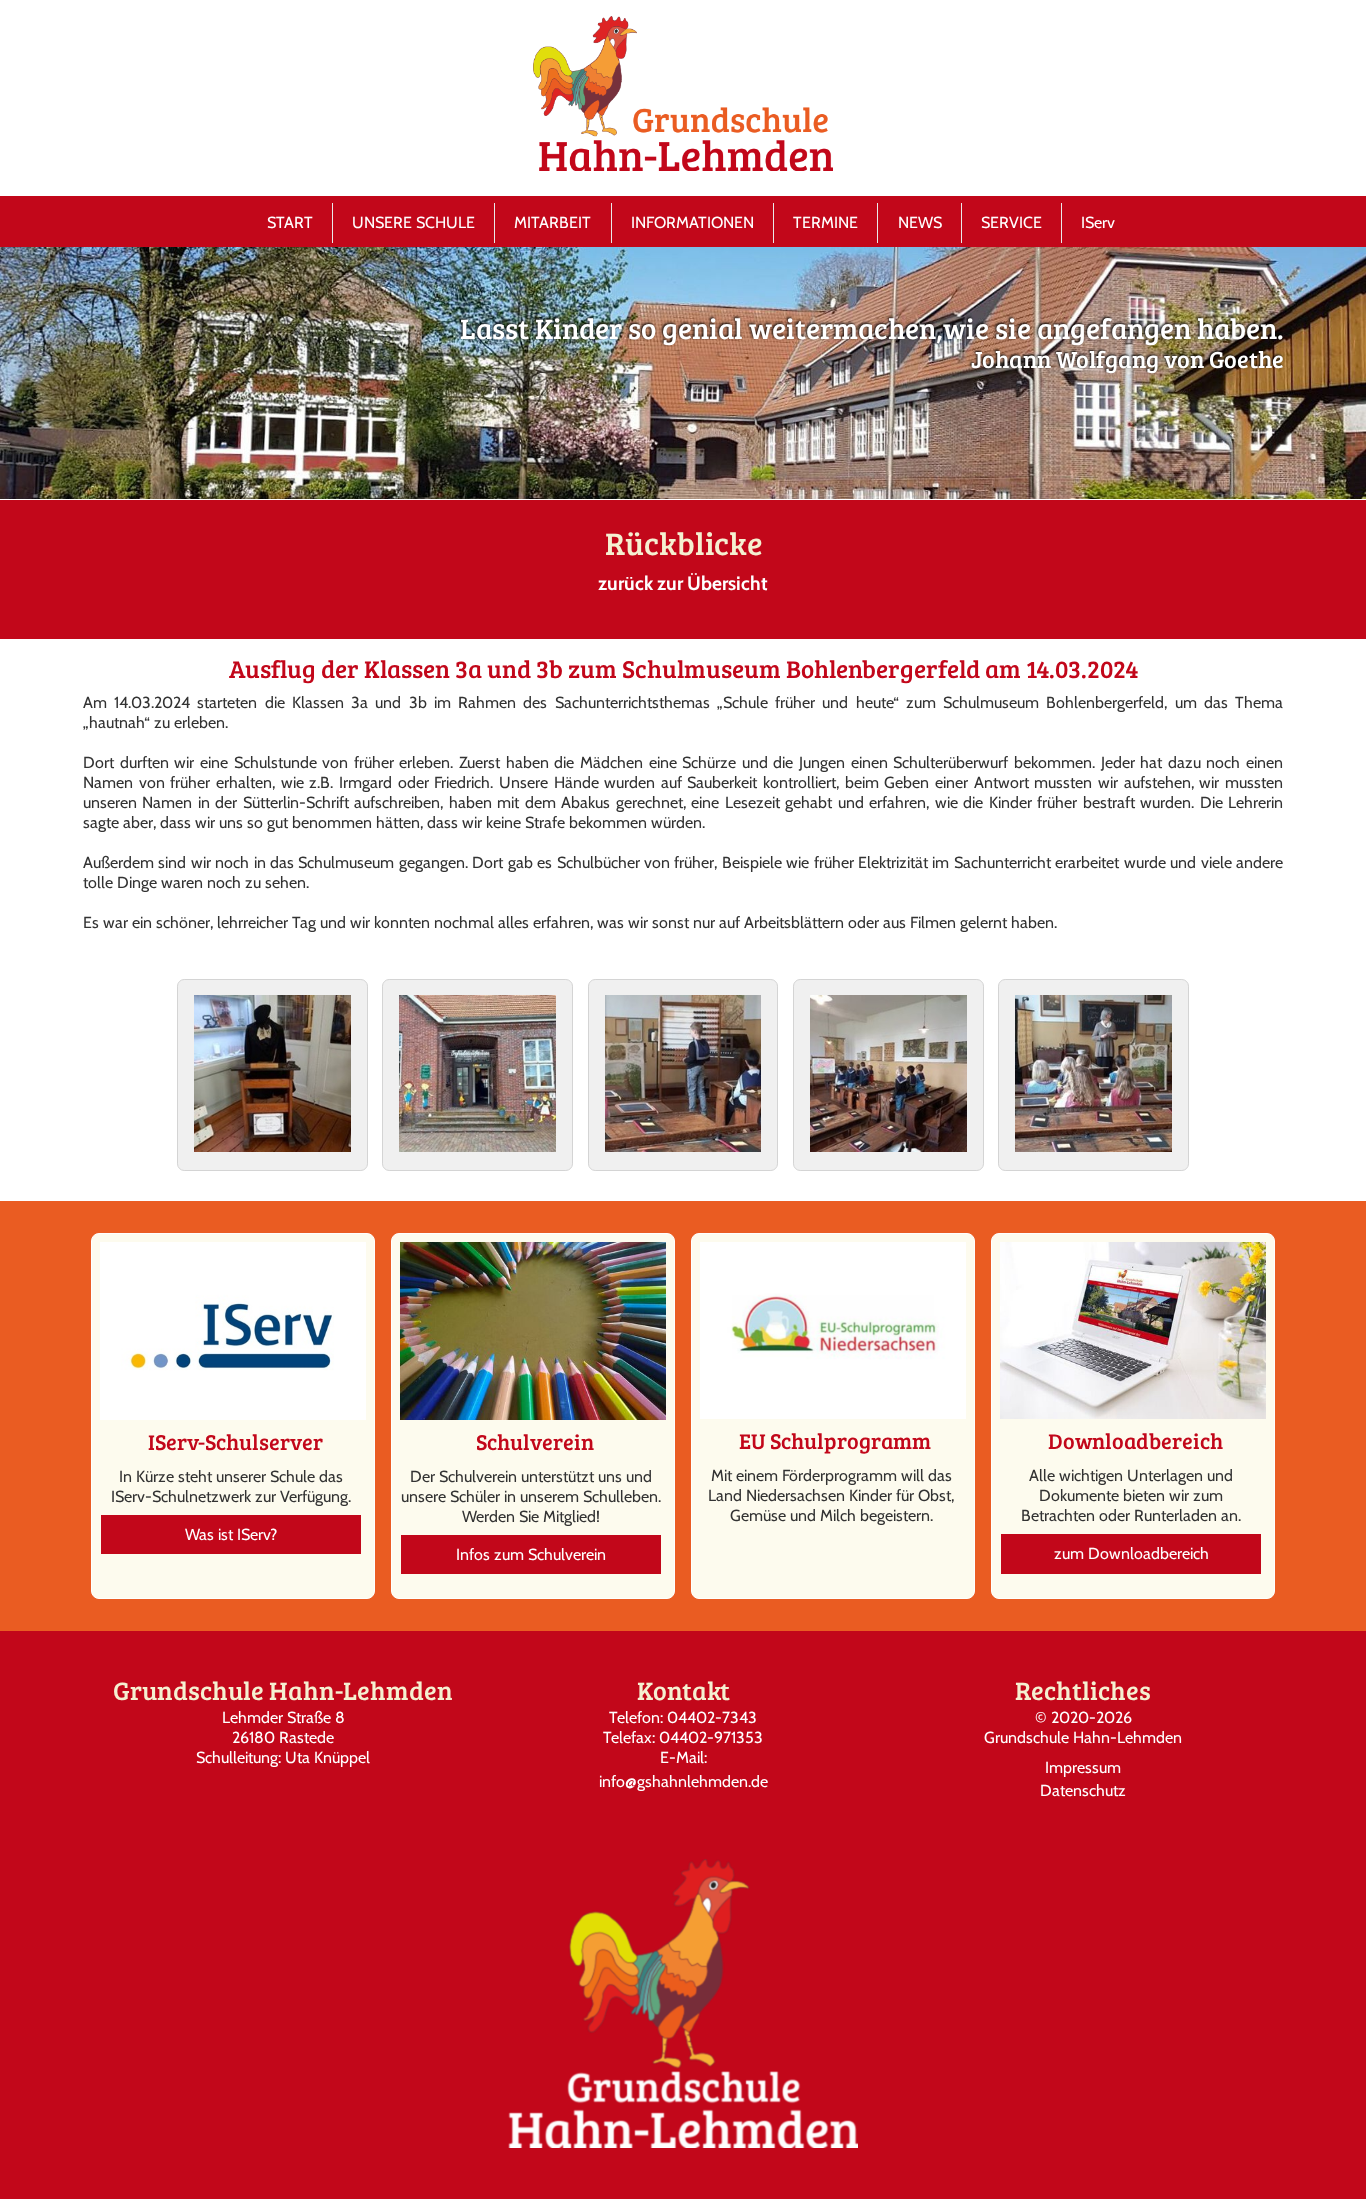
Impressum (1083, 1767)
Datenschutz (1083, 1790)
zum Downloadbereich (1131, 1553)
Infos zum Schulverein (531, 1554)
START (290, 222)
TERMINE (825, 222)
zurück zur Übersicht (683, 583)
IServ (1098, 222)
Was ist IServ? (231, 1534)
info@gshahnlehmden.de (683, 1781)
